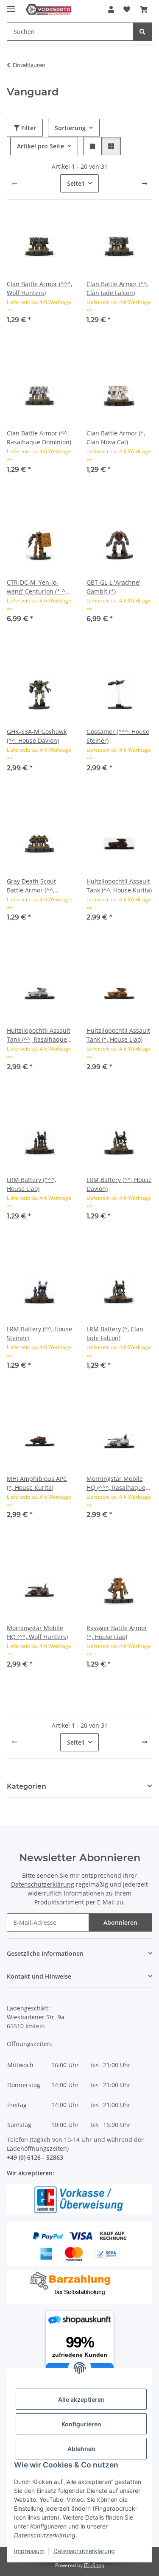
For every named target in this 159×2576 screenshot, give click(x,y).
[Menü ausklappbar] (11, 5)
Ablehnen (81, 2449)
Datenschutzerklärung (84, 2551)
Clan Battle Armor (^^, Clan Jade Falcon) (117, 288)
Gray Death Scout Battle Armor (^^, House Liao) (31, 886)
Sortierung (70, 128)
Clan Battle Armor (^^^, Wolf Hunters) (39, 288)
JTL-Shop (94, 2565)
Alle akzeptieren (81, 2399)
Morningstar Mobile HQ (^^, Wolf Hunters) (37, 1632)
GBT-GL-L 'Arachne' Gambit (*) (113, 587)
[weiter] (145, 184)
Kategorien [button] (26, 1786)
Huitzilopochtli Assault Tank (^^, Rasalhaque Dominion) (39, 1035)
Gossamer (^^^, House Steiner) (118, 736)
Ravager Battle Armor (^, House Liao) (117, 1632)
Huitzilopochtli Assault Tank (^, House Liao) (118, 1035)
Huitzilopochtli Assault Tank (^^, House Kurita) (119, 886)
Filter (28, 128)
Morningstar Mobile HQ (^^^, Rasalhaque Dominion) (116, 1483)
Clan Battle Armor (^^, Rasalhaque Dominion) (39, 438)
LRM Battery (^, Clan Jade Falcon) (115, 1333)
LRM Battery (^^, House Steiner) (39, 1333)
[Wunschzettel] (127, 9)
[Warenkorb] (144, 9)
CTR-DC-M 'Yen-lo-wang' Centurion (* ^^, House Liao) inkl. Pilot (38, 587)
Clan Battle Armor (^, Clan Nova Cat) (116, 438)
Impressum (29, 2551)
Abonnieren (120, 1922)
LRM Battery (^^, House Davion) (119, 1184)
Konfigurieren (81, 2424)
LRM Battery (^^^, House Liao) (31, 1184)
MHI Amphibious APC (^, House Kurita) (37, 1483)
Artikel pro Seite (40, 146)
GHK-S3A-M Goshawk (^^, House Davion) (37, 736)
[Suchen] (142, 32)
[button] (111, 9)
